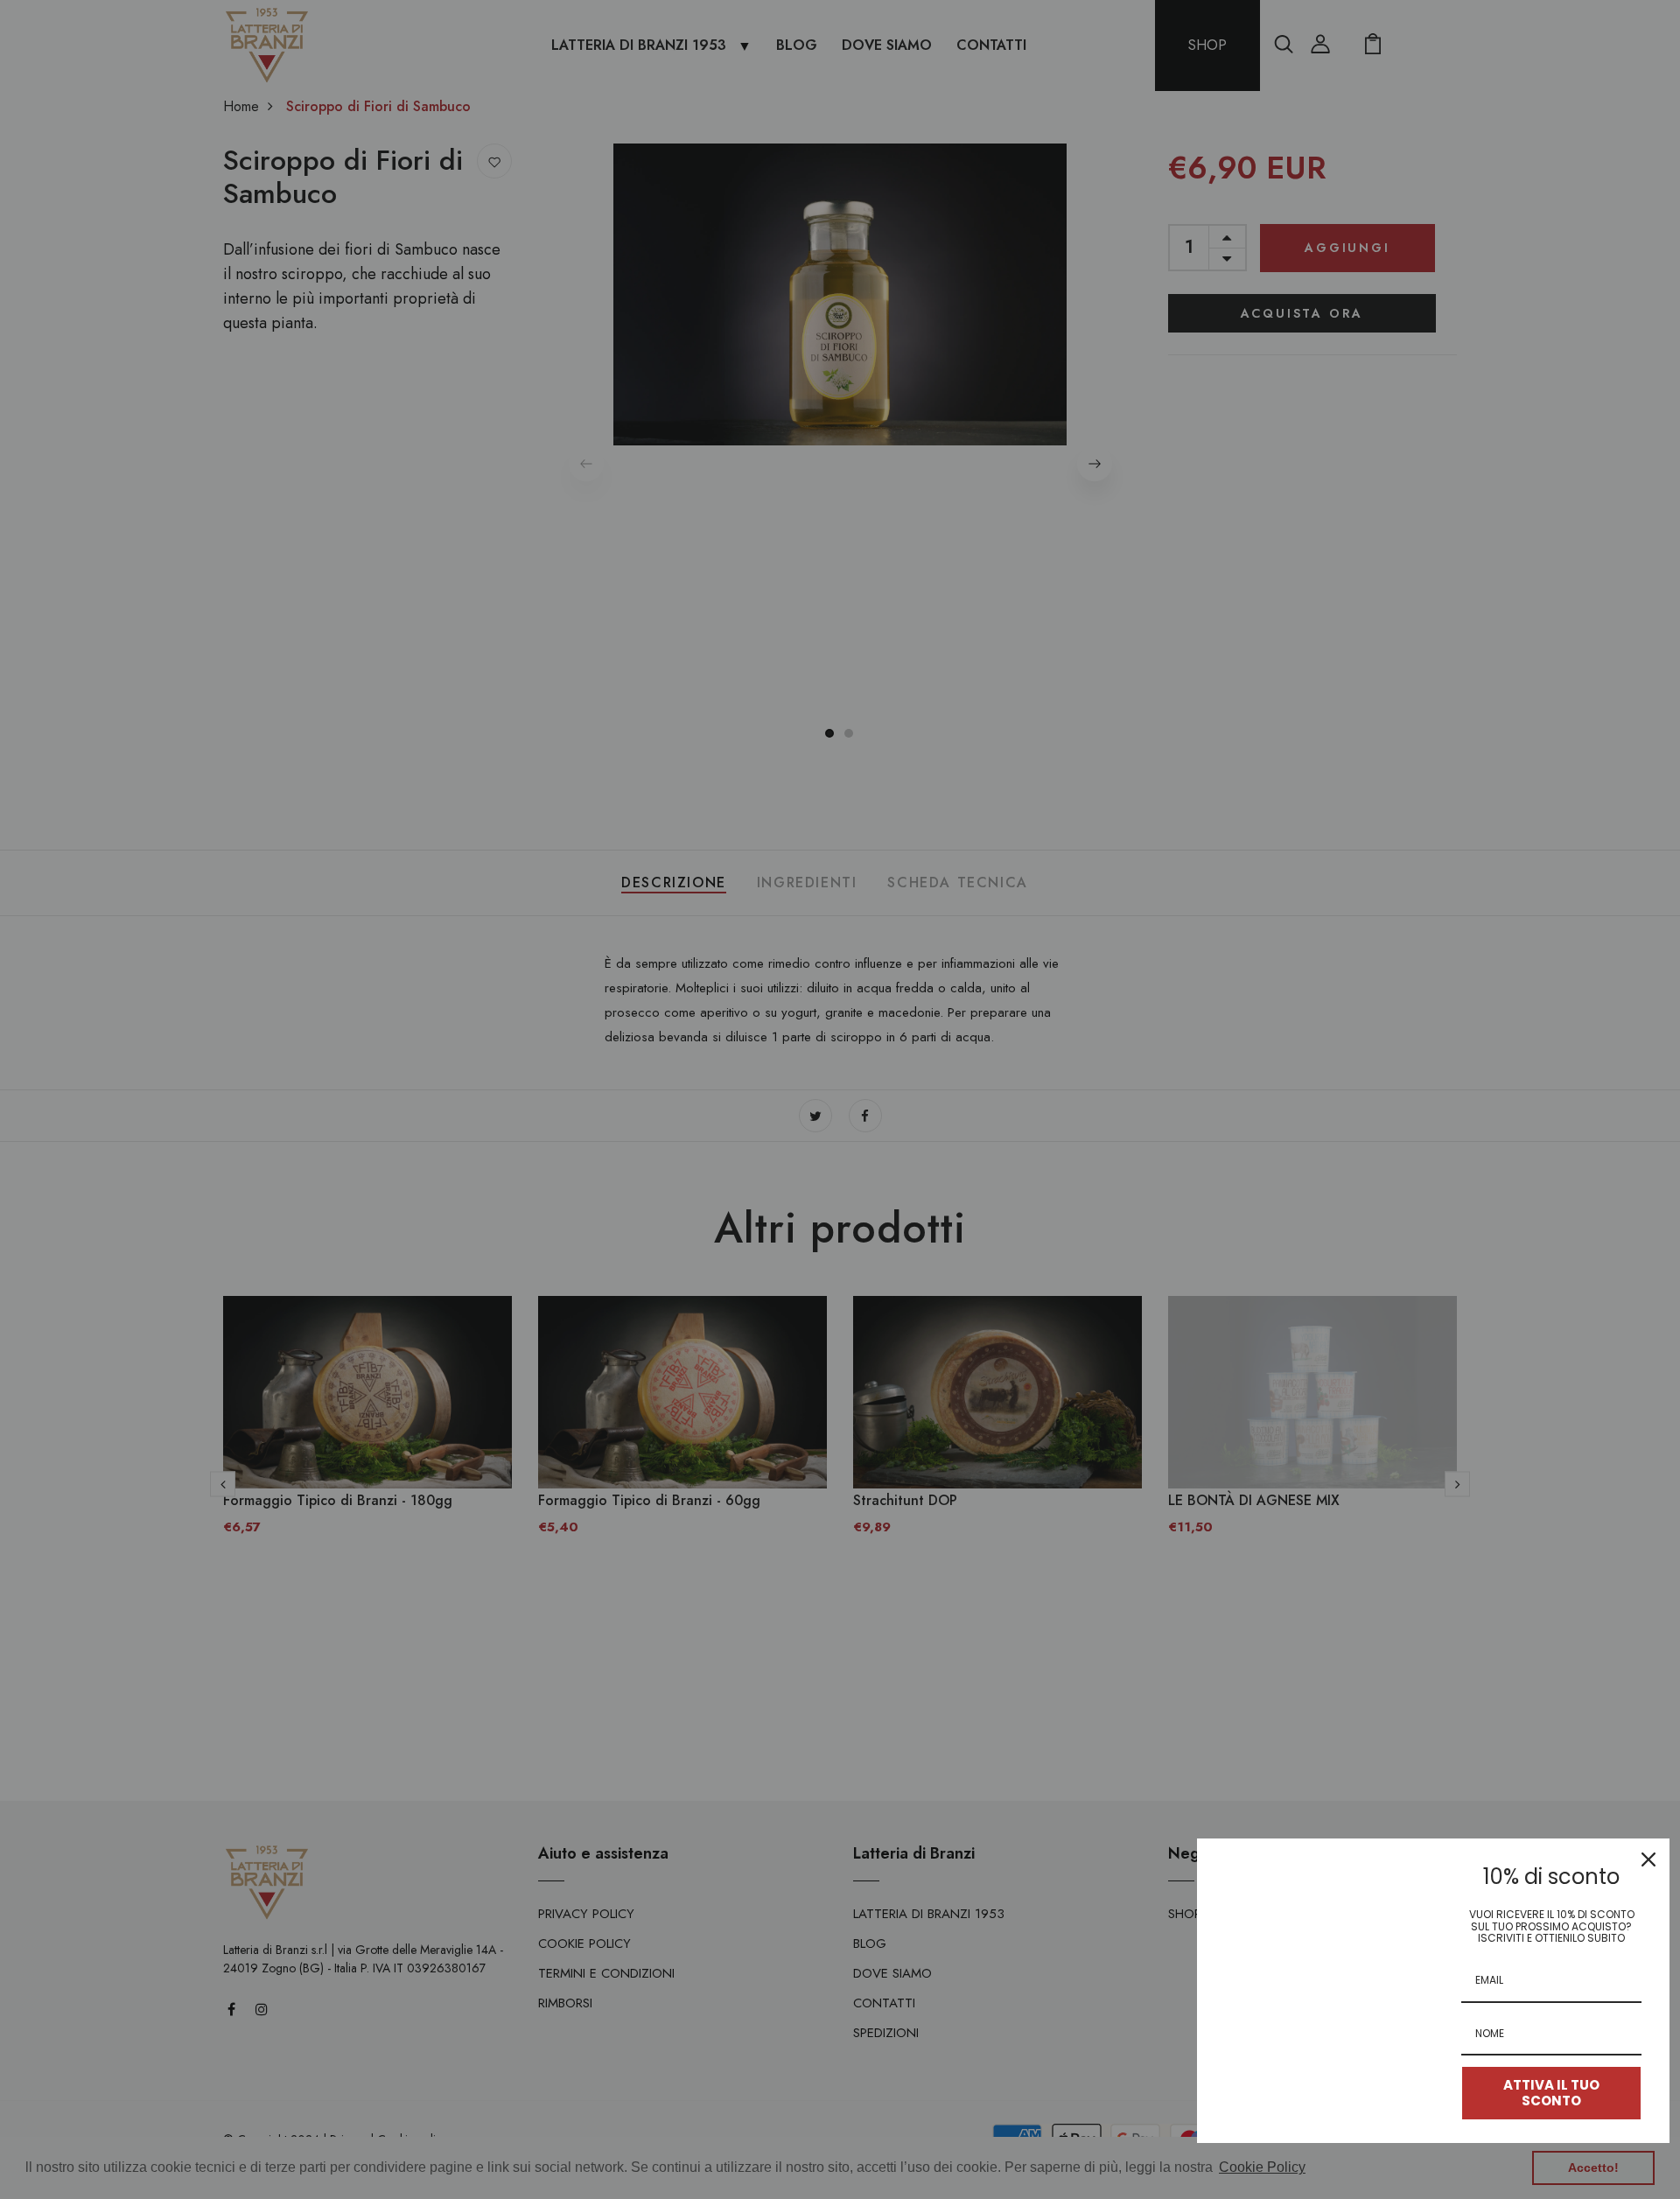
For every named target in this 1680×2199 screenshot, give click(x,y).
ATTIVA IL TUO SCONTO (1551, 2093)
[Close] (1648, 1859)
